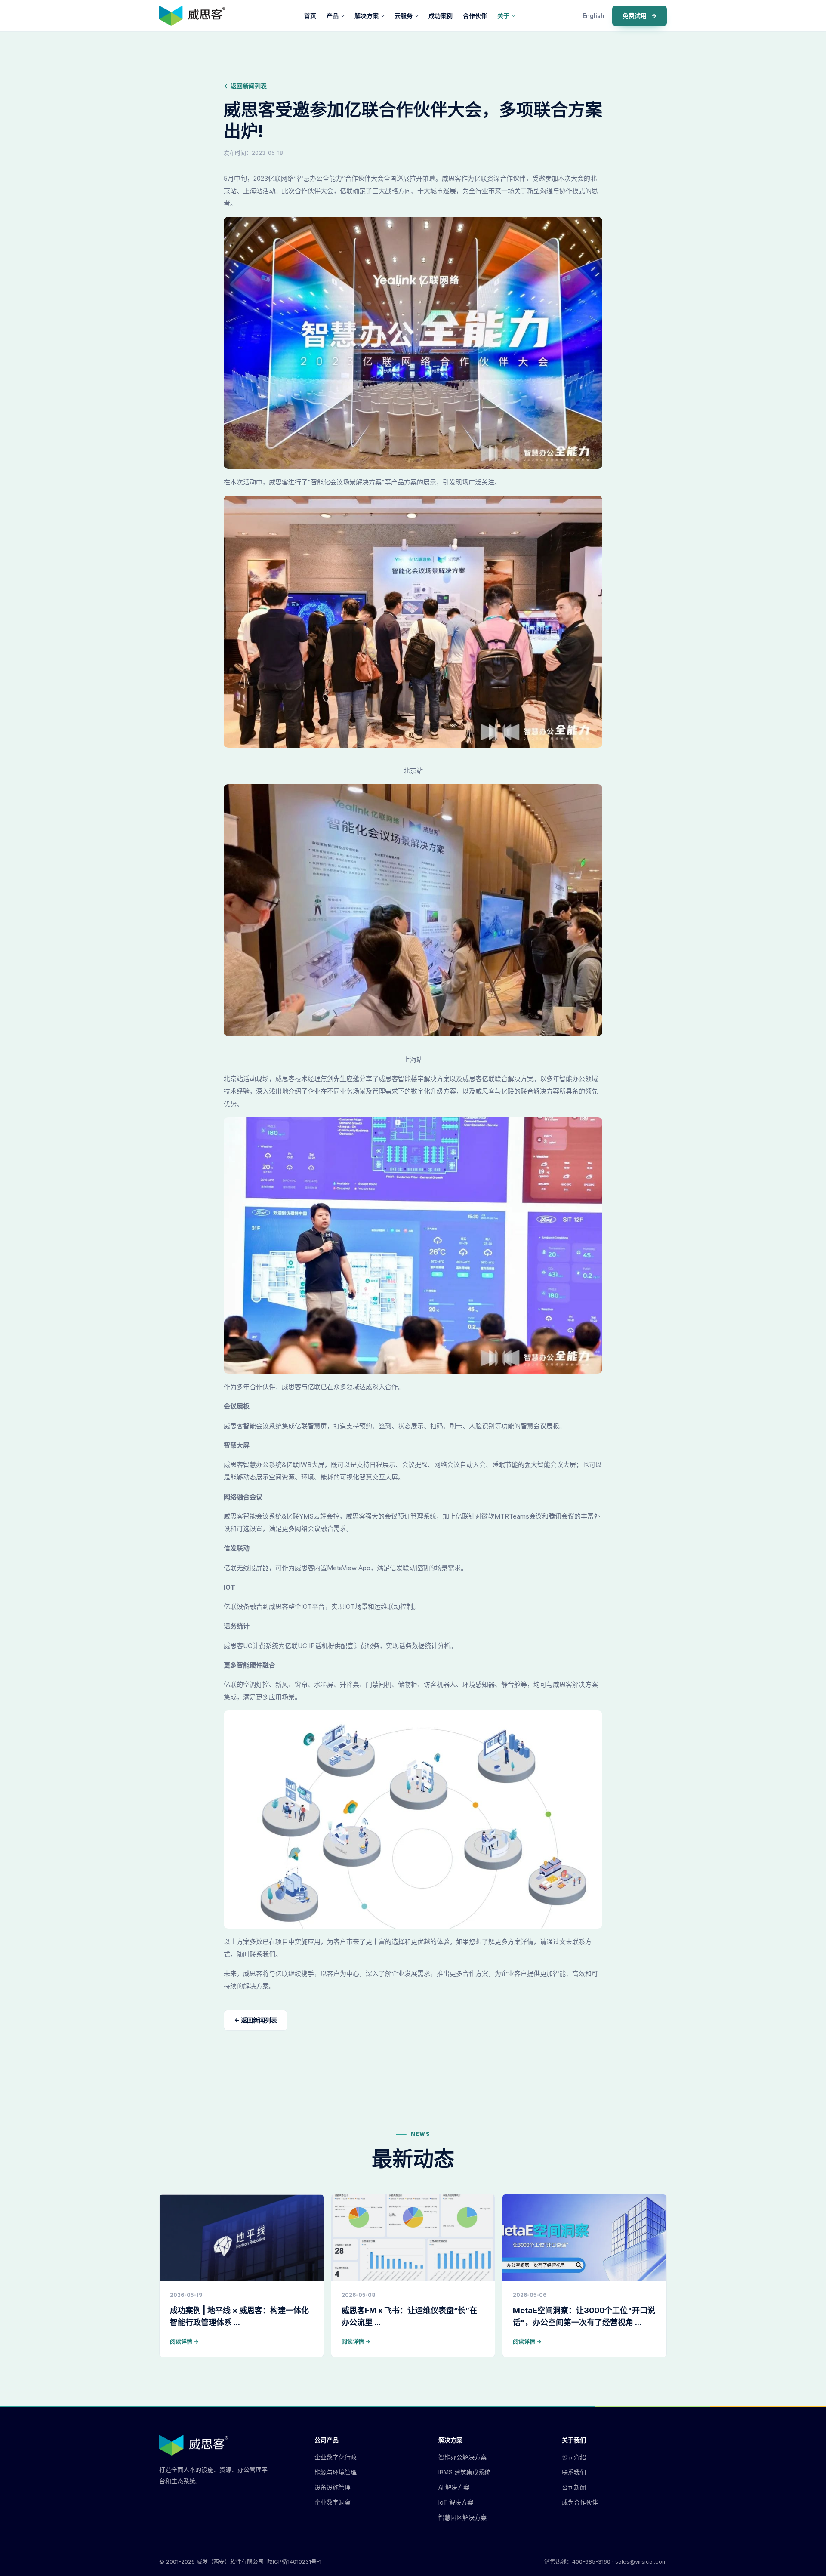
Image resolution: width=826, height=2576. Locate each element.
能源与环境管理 (336, 2472)
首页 (310, 16)
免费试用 (640, 16)
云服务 (404, 16)
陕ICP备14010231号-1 (294, 2561)
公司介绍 (574, 2457)
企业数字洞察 (333, 2502)
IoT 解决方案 (456, 2502)
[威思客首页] (192, 16)
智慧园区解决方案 (462, 2517)
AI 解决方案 (454, 2487)
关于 (503, 16)
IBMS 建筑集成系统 (464, 2472)
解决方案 (367, 16)
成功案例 (441, 16)
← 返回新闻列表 (245, 86)
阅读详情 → (184, 2341)
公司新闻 (574, 2487)
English (593, 16)
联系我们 (574, 2472)
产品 (333, 16)
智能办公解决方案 (462, 2457)
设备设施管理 (333, 2487)
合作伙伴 (475, 16)
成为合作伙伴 (580, 2502)
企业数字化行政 (336, 2457)
